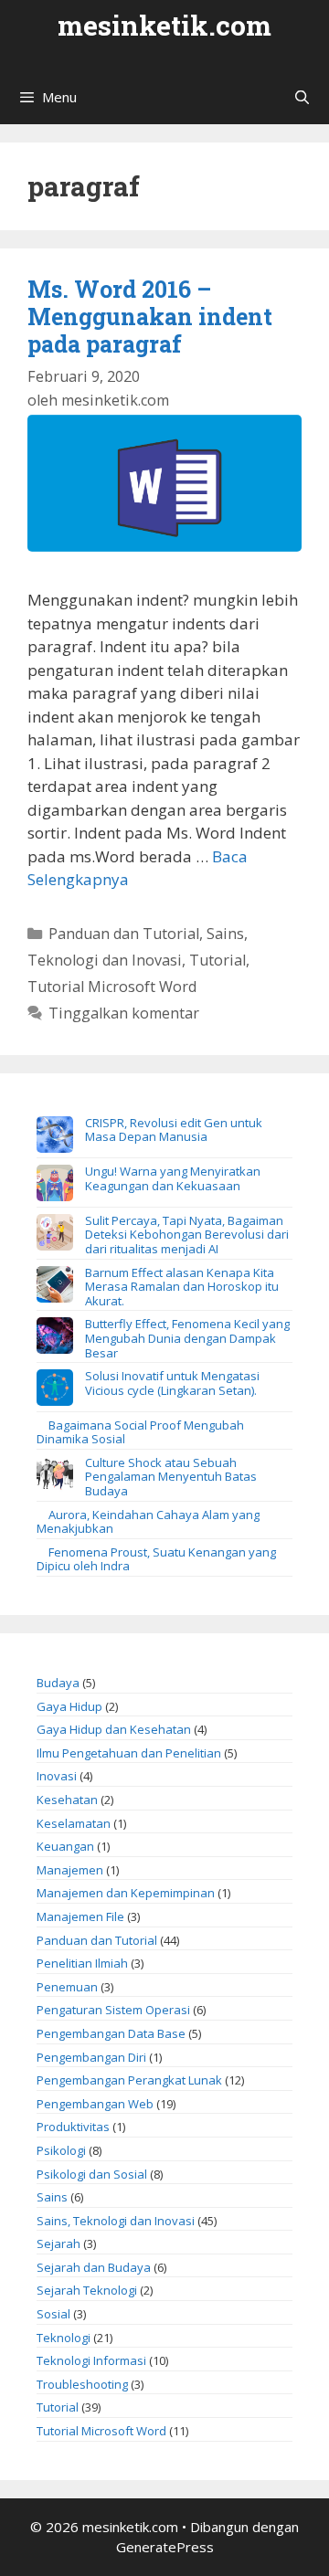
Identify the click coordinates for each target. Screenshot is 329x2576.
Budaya (58, 1683)
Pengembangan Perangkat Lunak (129, 2080)
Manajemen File (80, 1916)
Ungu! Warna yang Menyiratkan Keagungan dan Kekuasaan (173, 1178)
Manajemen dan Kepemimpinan (126, 1893)
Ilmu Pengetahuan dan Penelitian (129, 1753)
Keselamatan (74, 1823)
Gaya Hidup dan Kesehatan (114, 1729)
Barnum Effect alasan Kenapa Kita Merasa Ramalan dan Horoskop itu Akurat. (182, 1287)
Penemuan (67, 1987)
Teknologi (64, 2338)
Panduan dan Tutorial (124, 934)
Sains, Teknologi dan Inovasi (116, 2221)
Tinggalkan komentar (124, 1013)
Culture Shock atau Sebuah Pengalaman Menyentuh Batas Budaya (171, 1477)
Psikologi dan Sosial (92, 2174)
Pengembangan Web (95, 2104)
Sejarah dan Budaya (94, 2267)
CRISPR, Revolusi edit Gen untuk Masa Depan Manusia (174, 1130)
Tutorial (218, 960)
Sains (52, 2197)
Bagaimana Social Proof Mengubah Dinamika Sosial (140, 1432)
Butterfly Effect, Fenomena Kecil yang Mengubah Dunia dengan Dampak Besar (187, 1338)
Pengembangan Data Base (111, 2033)
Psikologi (61, 2150)
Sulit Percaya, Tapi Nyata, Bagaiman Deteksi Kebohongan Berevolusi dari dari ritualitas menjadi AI (187, 1235)
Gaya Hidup (69, 1706)
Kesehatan (67, 1800)
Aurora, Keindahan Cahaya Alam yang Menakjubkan (148, 1522)
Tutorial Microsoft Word (112, 987)
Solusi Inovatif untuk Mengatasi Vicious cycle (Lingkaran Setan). (172, 1383)
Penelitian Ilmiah (82, 1963)
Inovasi (57, 1776)
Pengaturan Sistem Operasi (113, 2010)
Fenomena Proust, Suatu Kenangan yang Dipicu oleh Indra (156, 1559)
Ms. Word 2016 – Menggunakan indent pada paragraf (150, 317)
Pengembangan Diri (91, 2057)
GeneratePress (165, 2547)
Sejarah (58, 2243)
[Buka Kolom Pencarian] (302, 97)
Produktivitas (73, 2127)
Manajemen (70, 1870)
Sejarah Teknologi (87, 2290)
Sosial (53, 2314)
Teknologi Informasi (91, 2360)
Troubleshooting (82, 2384)
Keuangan (65, 1846)
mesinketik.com (164, 25)
